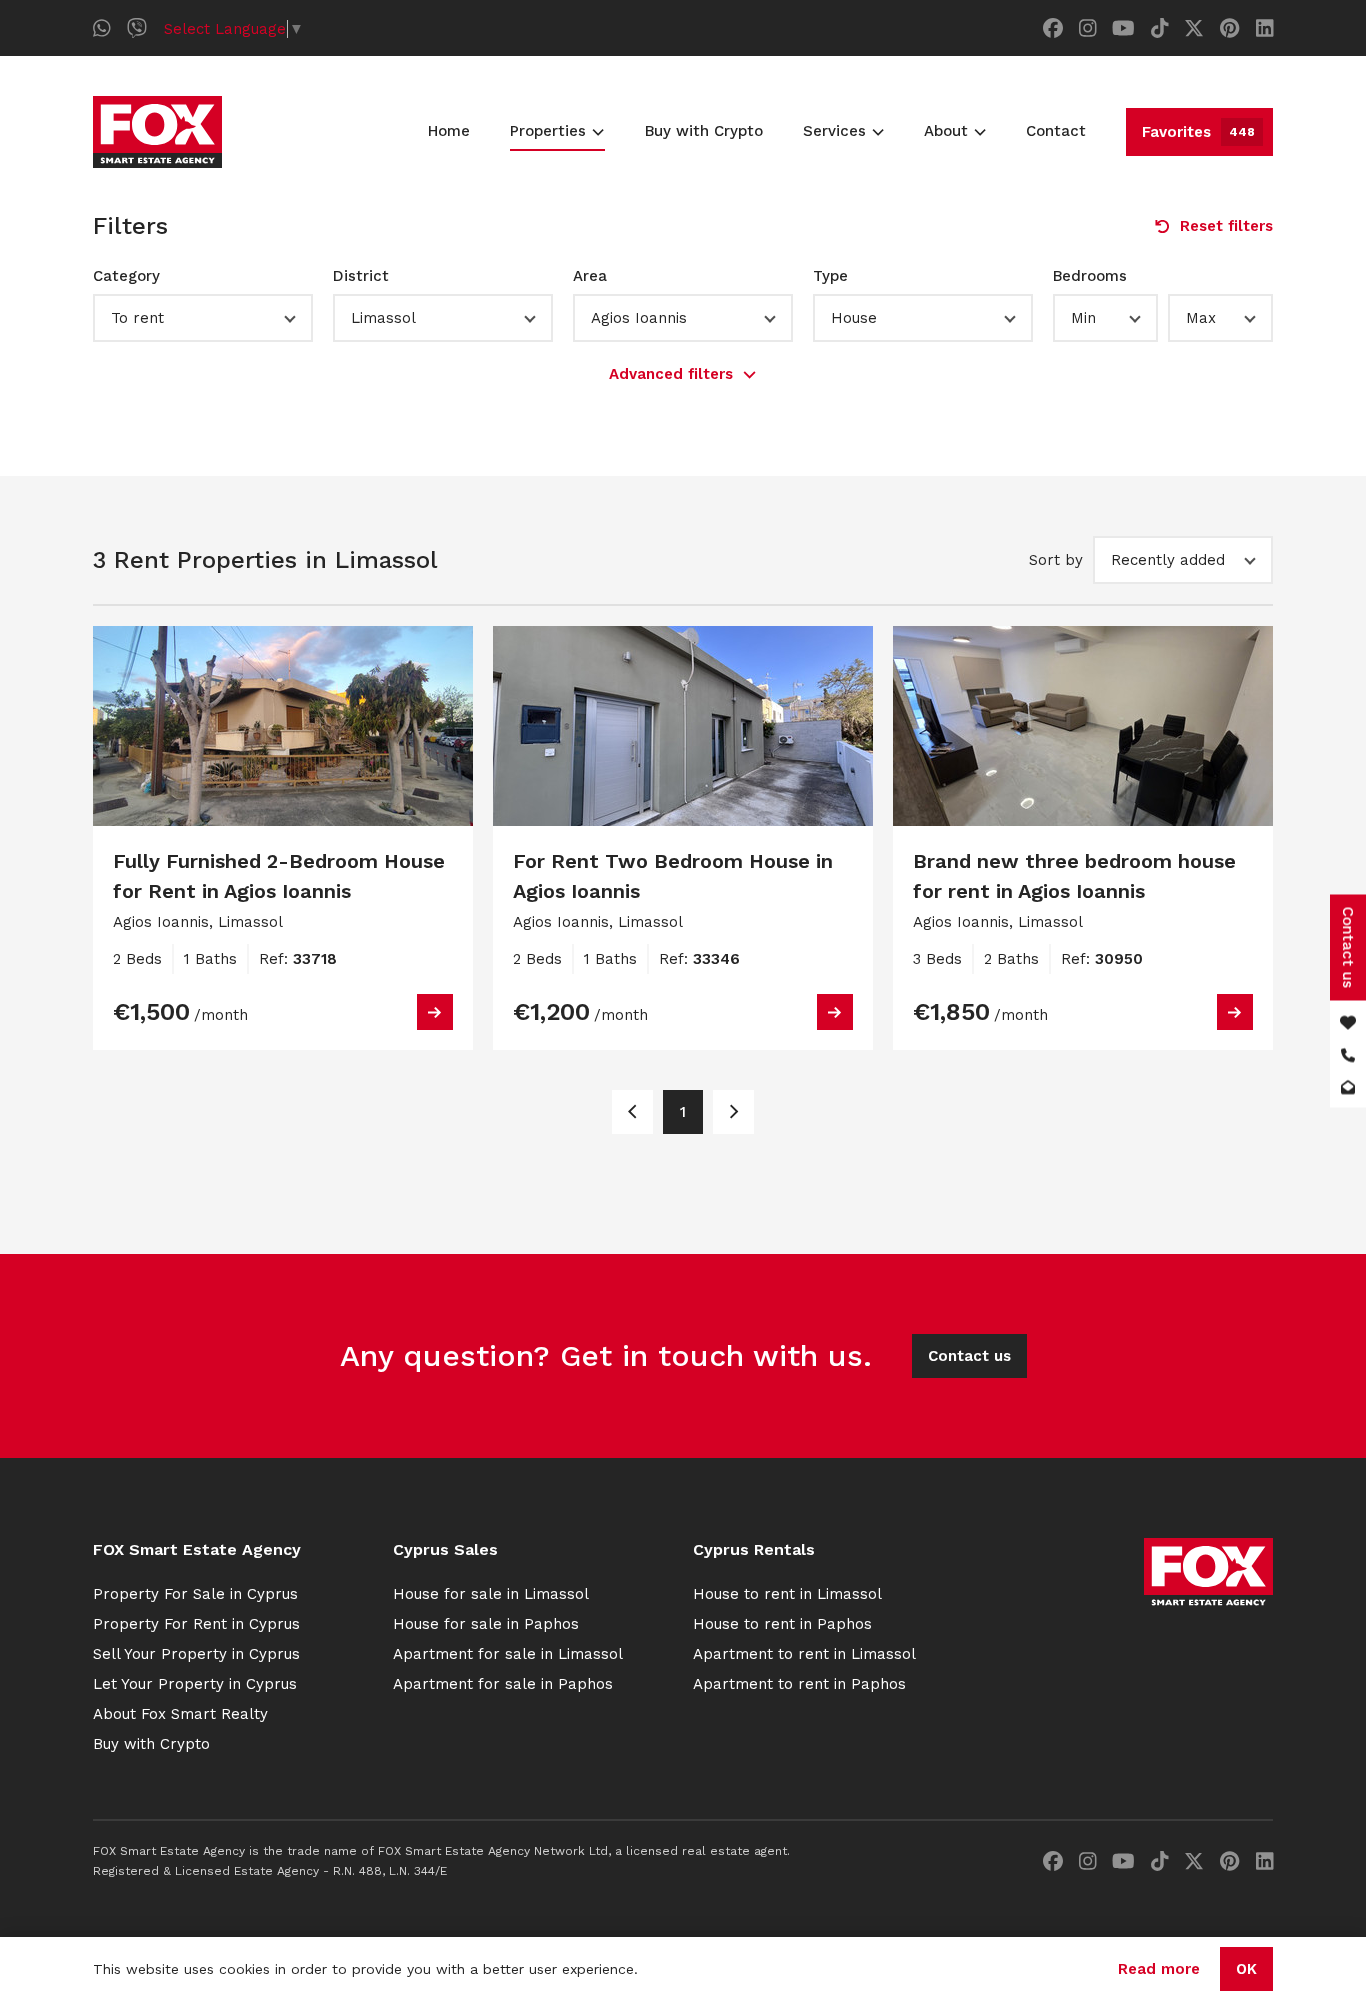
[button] (203, 318)
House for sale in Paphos (486, 1624)
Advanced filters (671, 374)
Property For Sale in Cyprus (195, 1594)
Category (126, 276)
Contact (1056, 131)
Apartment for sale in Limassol (508, 1654)
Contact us (969, 1356)
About (946, 131)
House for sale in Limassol (491, 1594)
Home (449, 131)
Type (830, 276)
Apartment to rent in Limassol (804, 1654)
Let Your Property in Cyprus (195, 1684)
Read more (1159, 1969)
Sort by (1056, 560)
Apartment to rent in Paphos (799, 1684)
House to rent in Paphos (782, 1624)
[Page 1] (632, 1112)
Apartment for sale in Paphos (503, 1684)
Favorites (1198, 132)
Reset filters (1226, 226)
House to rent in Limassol (787, 1594)
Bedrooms (1090, 276)
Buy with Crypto (704, 131)
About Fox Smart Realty (180, 1714)
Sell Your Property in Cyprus (196, 1654)
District (361, 276)
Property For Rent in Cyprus (196, 1624)
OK (1246, 1969)
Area (590, 276)
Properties (548, 131)
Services (834, 131)
